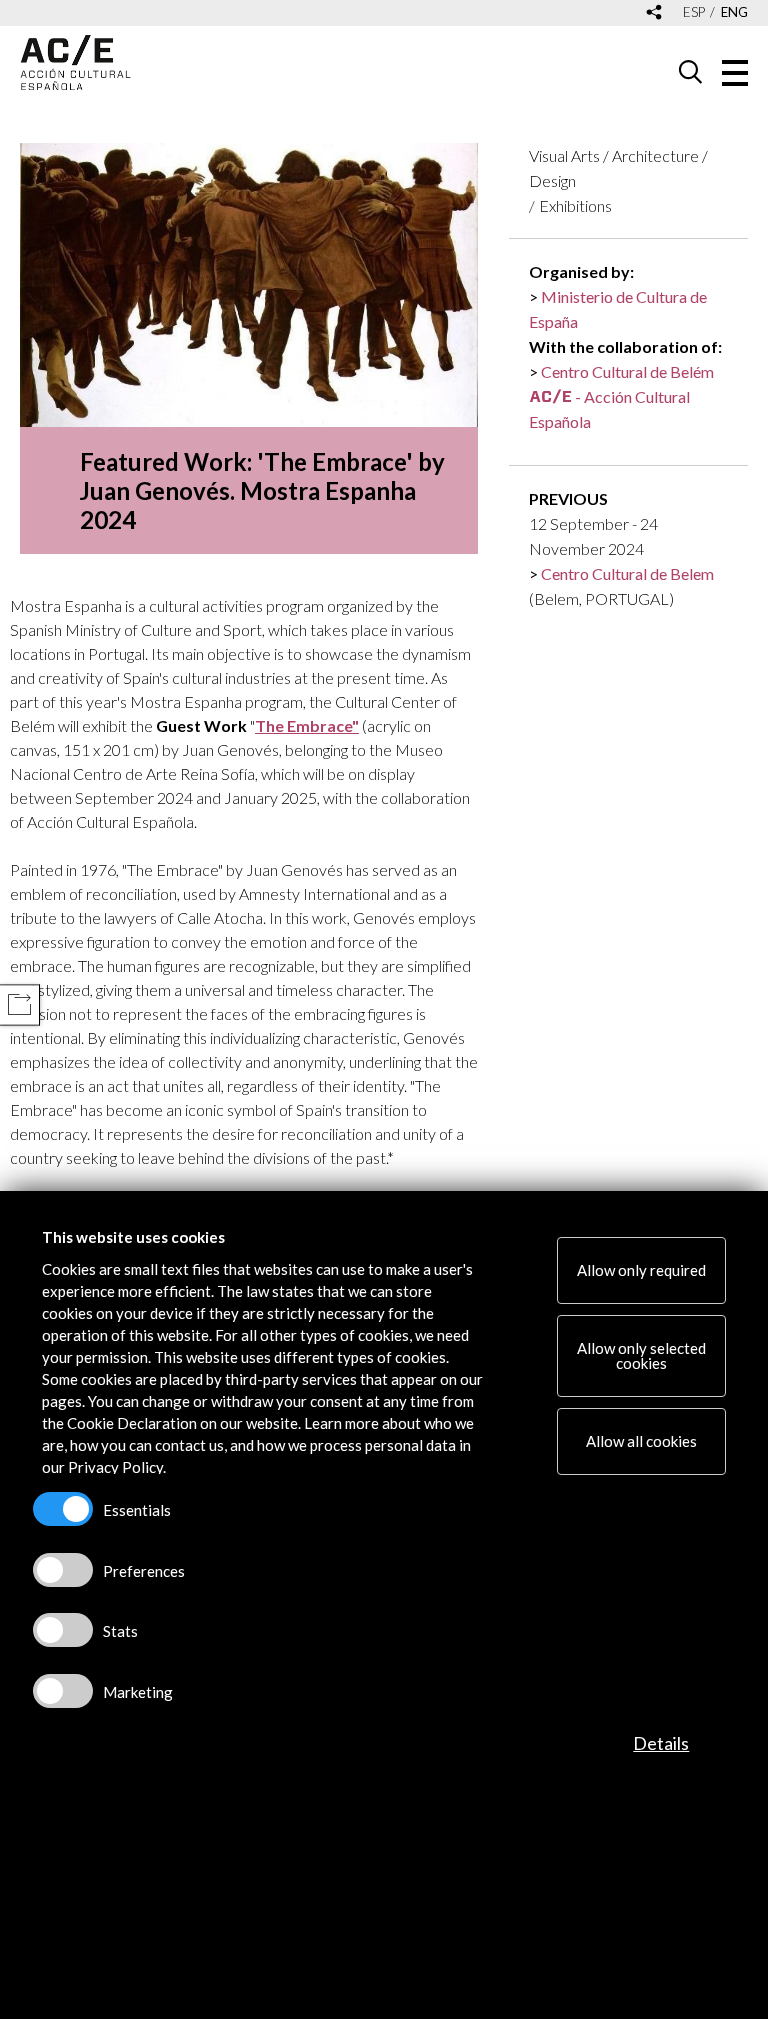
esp (694, 12)
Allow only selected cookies (641, 1355)
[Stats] (63, 1630)
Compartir (19, 1004)
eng (734, 12)
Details (661, 1743)
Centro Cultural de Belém (627, 371)
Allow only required (641, 1270)
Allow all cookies (641, 1441)
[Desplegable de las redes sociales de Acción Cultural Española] (654, 13)
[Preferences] (63, 1570)
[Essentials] (63, 1509)
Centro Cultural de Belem (627, 573)
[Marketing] (63, 1691)
